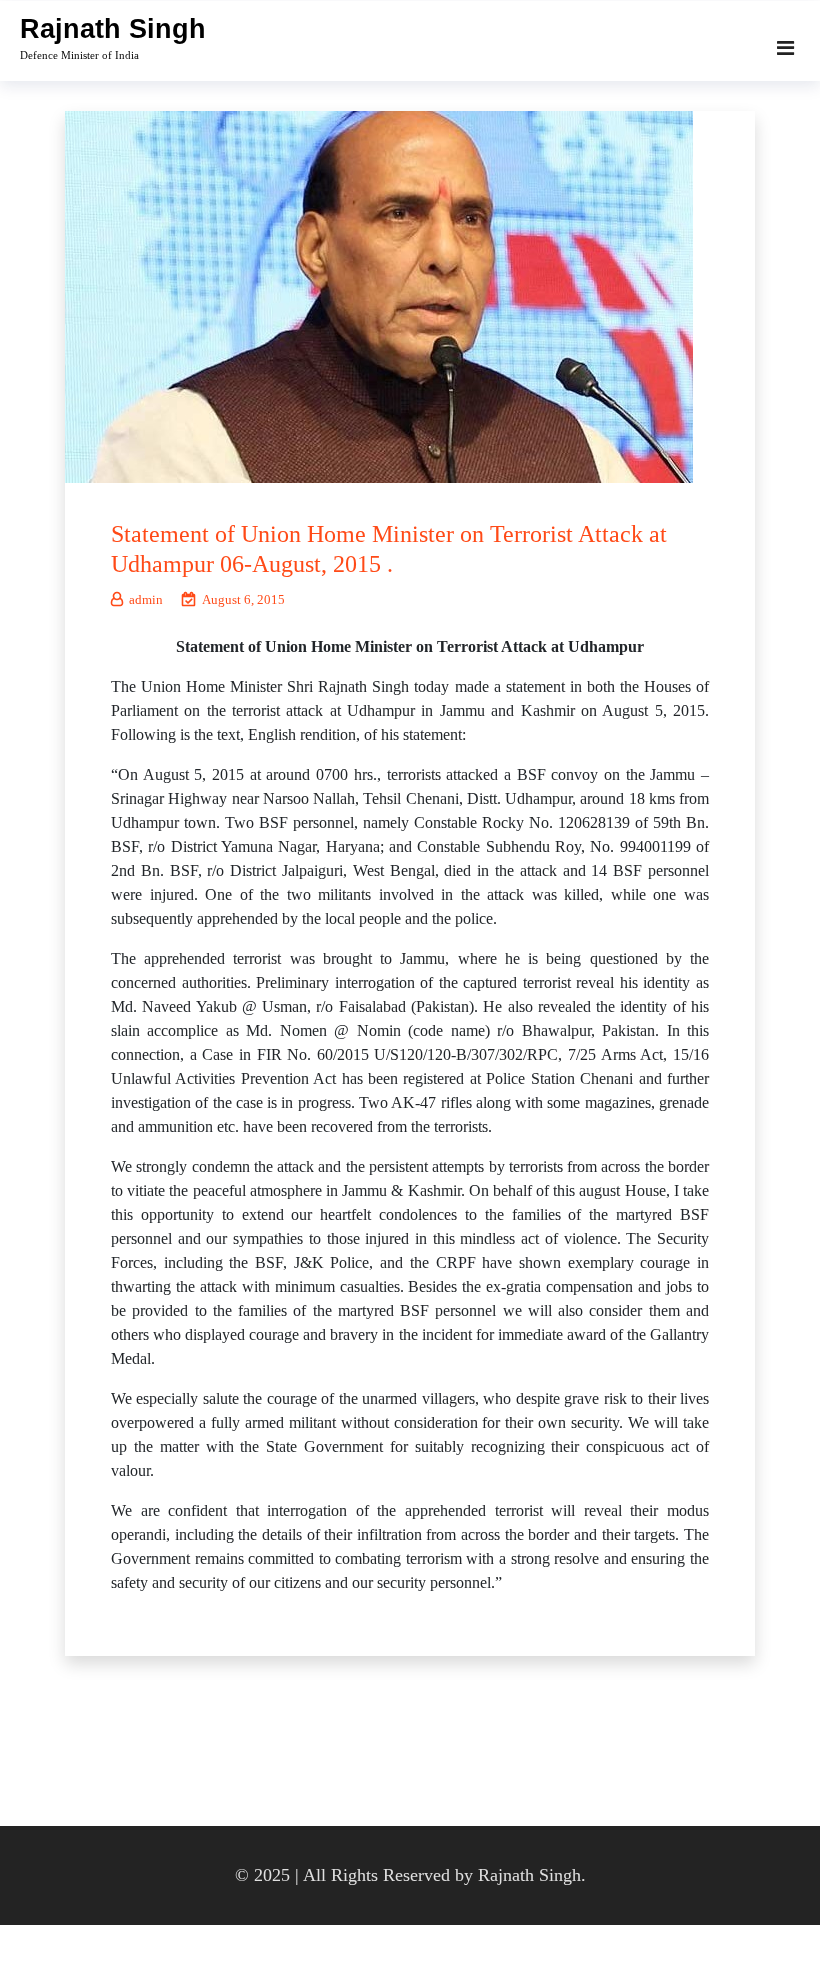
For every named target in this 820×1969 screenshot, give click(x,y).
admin (146, 599)
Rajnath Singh (113, 29)
